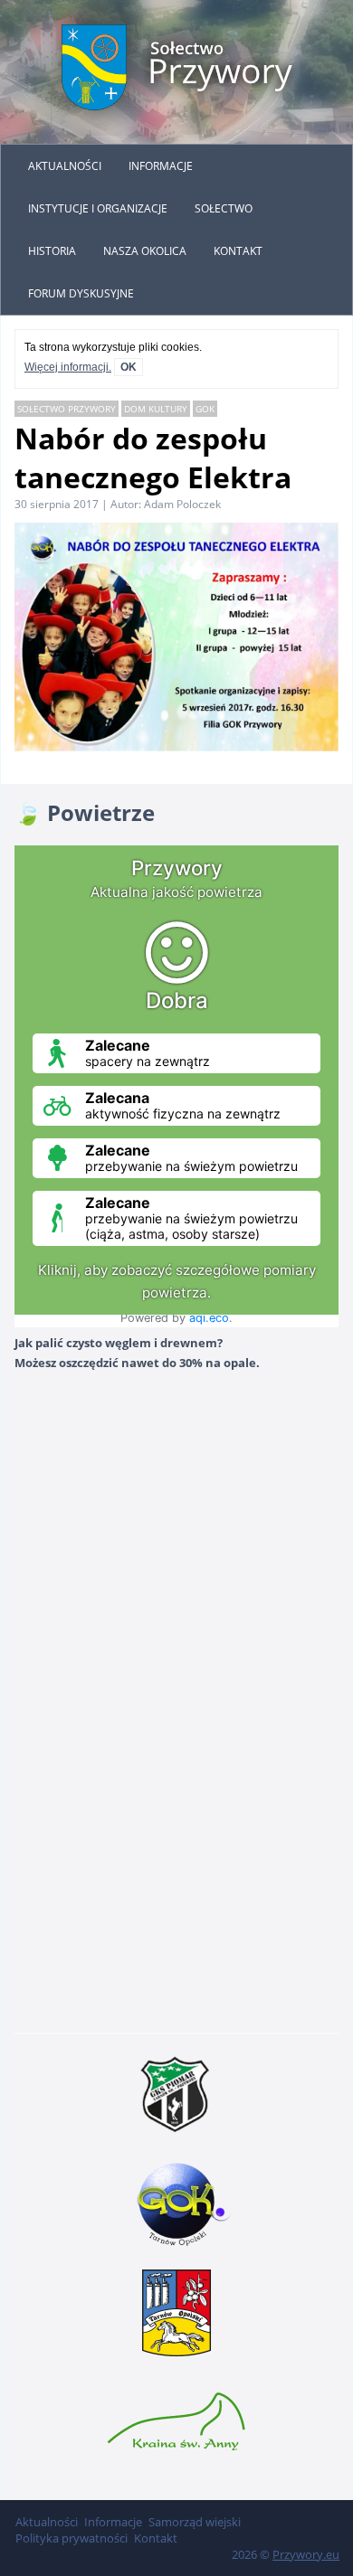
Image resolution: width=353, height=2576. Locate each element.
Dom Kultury (156, 409)
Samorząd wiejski (195, 2522)
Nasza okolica (145, 251)
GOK (205, 409)
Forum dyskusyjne (81, 293)
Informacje (161, 166)
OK (129, 367)
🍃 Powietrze (85, 812)
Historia (52, 251)
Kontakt (238, 251)
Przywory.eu (306, 2554)
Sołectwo (224, 208)
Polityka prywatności (72, 2538)
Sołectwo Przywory (67, 409)
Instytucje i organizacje (98, 208)
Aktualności (65, 166)
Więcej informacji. (68, 367)
